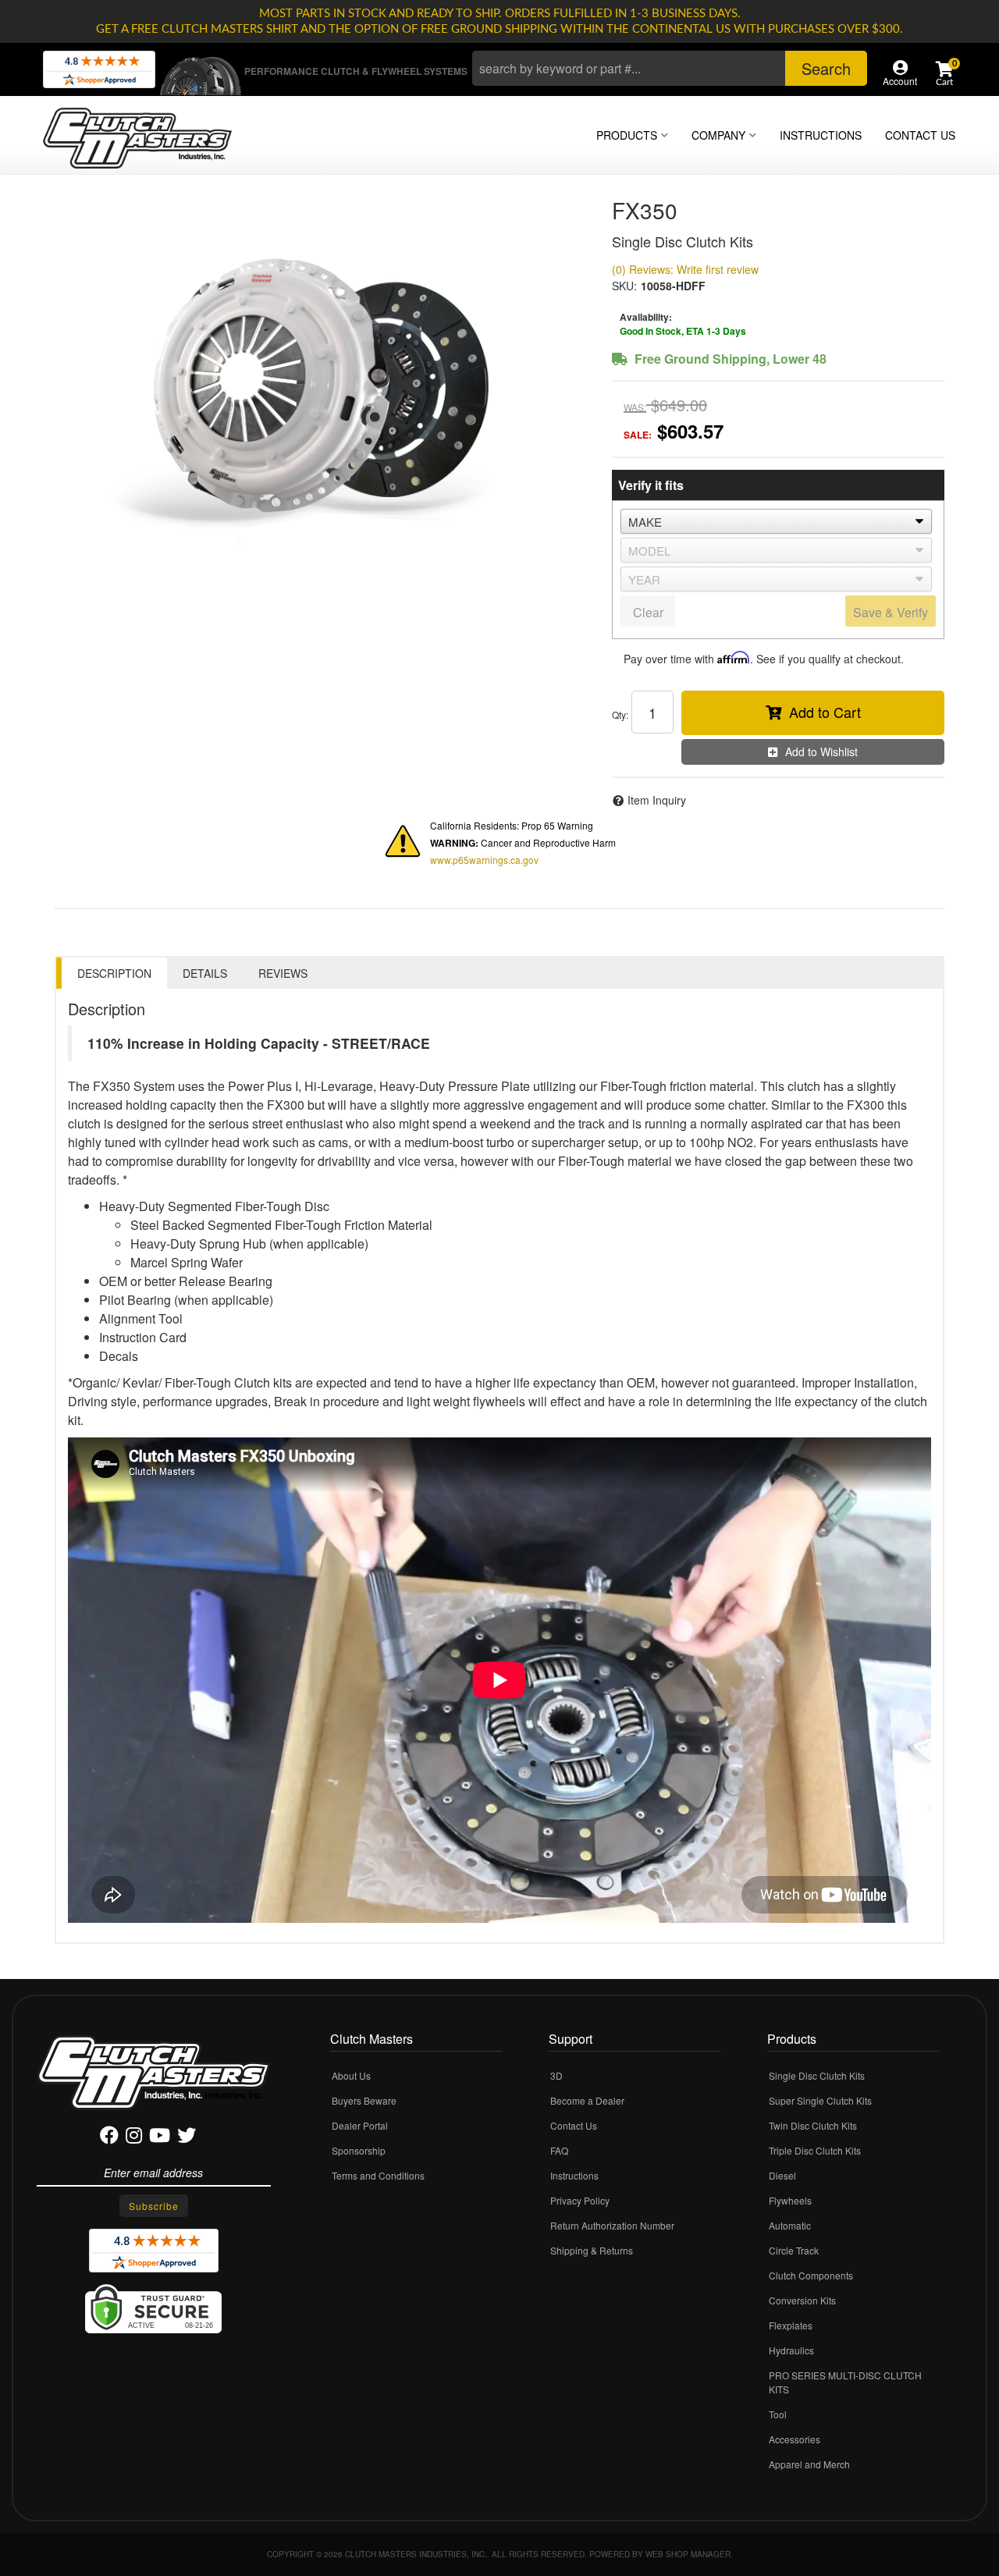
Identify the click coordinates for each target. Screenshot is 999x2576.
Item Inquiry (657, 800)
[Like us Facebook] (109, 2138)
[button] (670, 68)
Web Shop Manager (688, 2554)
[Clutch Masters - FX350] (322, 386)
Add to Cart (825, 712)
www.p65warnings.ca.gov (484, 860)
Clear (648, 612)
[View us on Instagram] (134, 2138)
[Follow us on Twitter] (187, 2138)
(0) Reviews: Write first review (685, 269)
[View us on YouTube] (160, 2138)
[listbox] (776, 521)
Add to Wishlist (821, 751)
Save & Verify (891, 612)
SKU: (624, 286)
